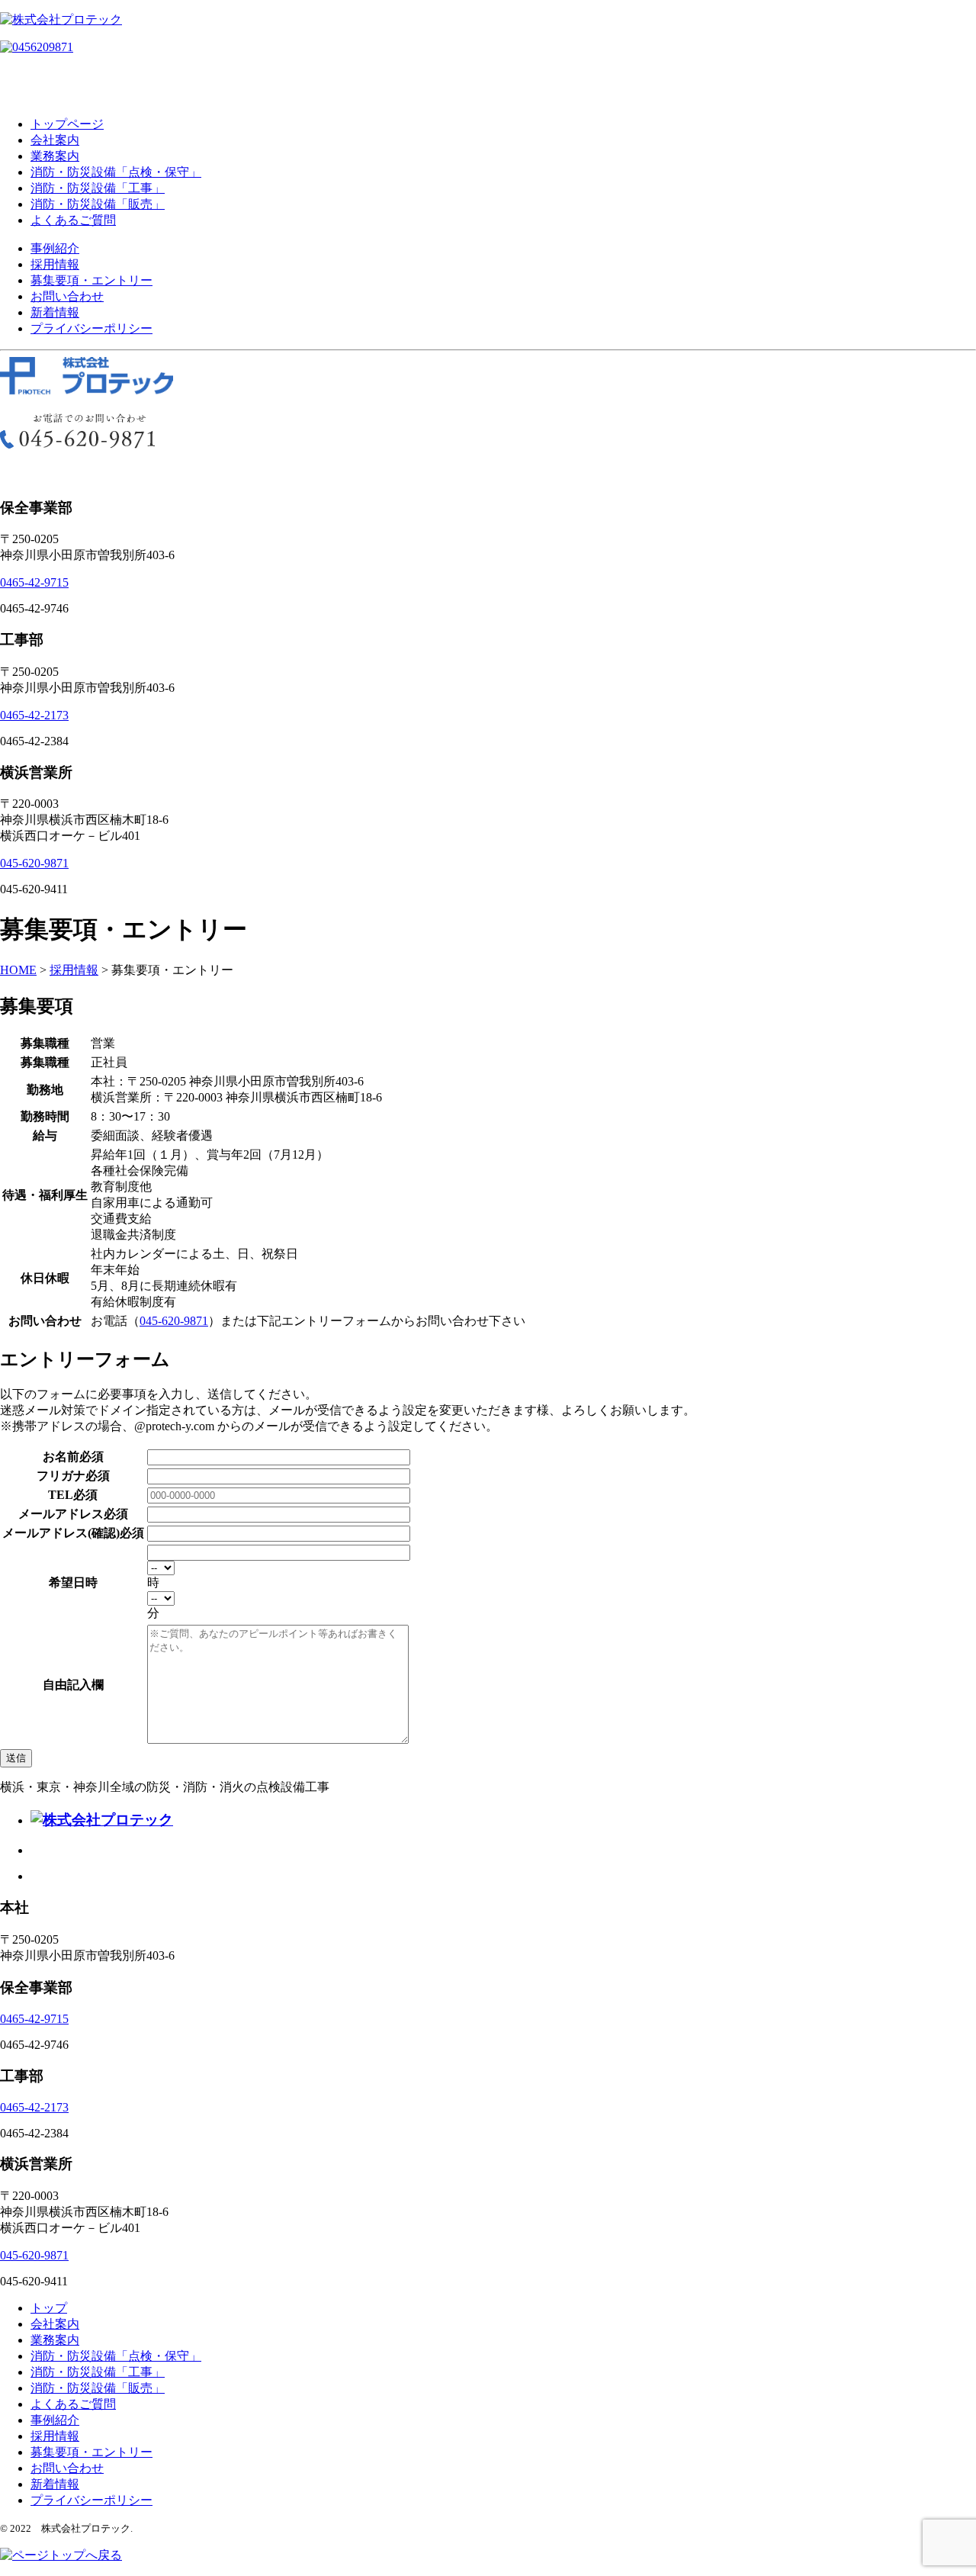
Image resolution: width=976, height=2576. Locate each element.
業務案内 (55, 156)
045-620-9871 (34, 863)
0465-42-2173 (34, 715)
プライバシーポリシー (91, 328)
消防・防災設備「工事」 (98, 188)
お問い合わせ (67, 296)
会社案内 (55, 140)
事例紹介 (55, 248)
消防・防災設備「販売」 (98, 204)
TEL (61, 1495)
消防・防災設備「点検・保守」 (116, 172)
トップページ (67, 124)
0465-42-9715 (34, 582)
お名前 (61, 1457)
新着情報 (55, 312)
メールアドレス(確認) (61, 1533)
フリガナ (61, 1476)
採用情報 (55, 264)
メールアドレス (61, 1514)
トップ (49, 2308)
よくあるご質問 (73, 220)
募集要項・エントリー (91, 280)
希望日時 (73, 1582)
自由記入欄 (73, 1685)
